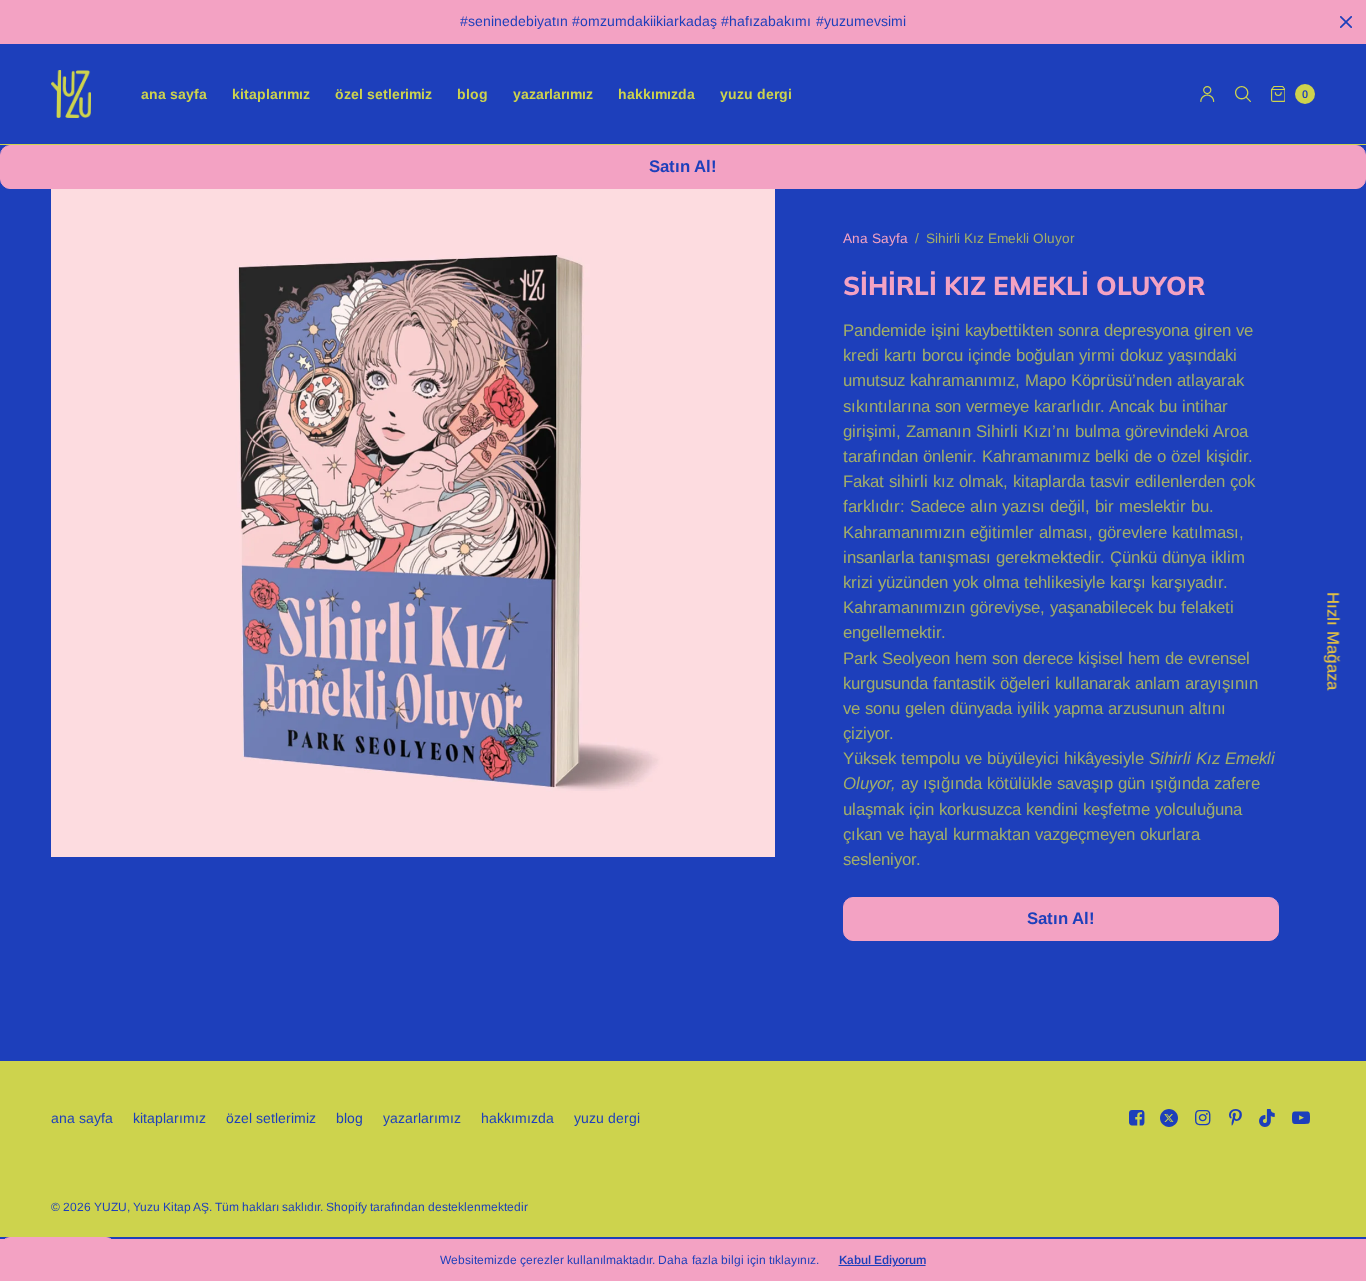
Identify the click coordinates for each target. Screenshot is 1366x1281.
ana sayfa (174, 94)
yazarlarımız (553, 94)
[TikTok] (1268, 1118)
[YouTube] (1301, 1118)
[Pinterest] (1235, 1118)
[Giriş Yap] (1207, 94)
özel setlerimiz (383, 94)
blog (472, 94)
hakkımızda (656, 94)
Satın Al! (683, 166)
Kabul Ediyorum (882, 1260)
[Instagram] (1202, 1118)
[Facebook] (1136, 1118)
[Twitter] (1169, 1118)
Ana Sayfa (875, 238)
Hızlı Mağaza (1332, 641)
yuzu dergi (756, 94)
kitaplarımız (271, 94)
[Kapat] (1346, 22)
